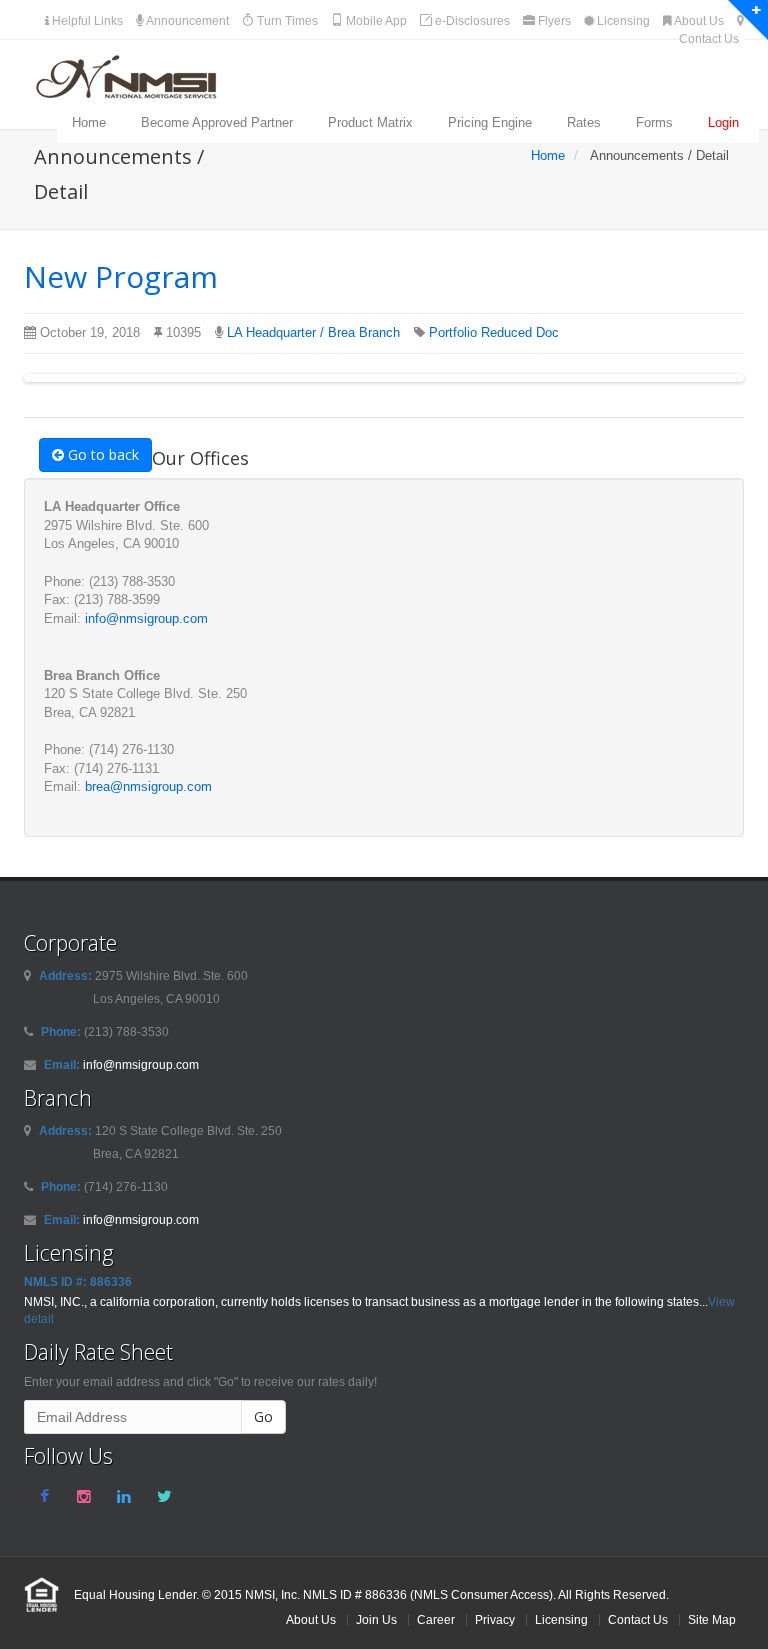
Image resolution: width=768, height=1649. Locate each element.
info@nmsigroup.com (146, 618)
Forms (654, 122)
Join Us (376, 1619)
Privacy (495, 1619)
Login (723, 122)
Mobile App (375, 21)
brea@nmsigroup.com (148, 786)
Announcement (186, 21)
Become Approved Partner (217, 122)
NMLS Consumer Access (481, 1594)
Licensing (622, 21)
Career (436, 1619)
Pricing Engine (490, 122)
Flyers (553, 21)
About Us (698, 21)
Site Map (712, 1619)
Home (89, 122)
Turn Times (286, 21)
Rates (584, 122)
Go (263, 1416)
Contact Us (638, 1619)
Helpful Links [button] (86, 21)
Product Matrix (370, 122)
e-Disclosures (471, 21)
